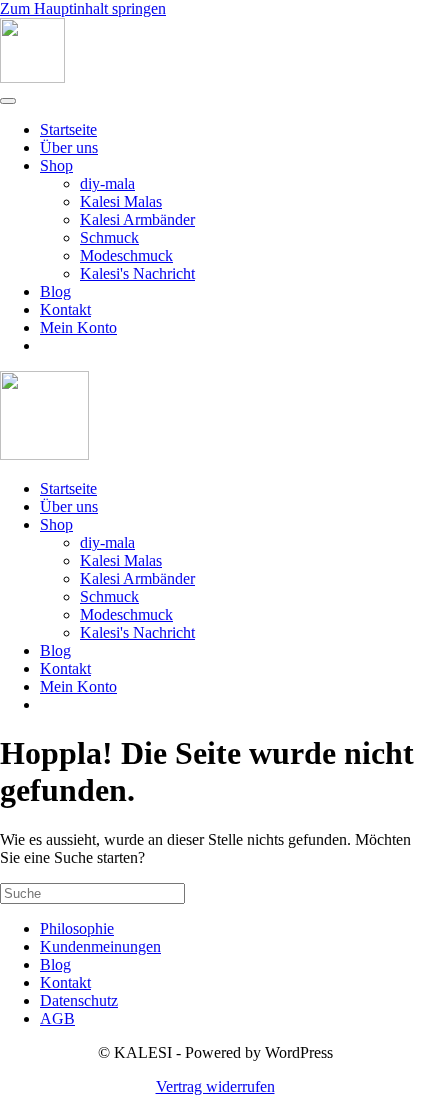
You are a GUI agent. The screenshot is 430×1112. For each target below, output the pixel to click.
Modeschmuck (126, 255)
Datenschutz (79, 1000)
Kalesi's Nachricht (137, 273)
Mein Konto (78, 327)
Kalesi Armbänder (137, 219)
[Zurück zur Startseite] (32, 77)
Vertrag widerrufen (215, 1086)
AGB (57, 1018)
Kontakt (65, 309)
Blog (55, 291)
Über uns (69, 147)
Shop (56, 165)
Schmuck (109, 237)
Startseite (68, 129)
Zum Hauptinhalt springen (83, 8)
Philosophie (77, 928)
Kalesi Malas (121, 201)
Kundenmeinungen (100, 946)
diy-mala (107, 183)
